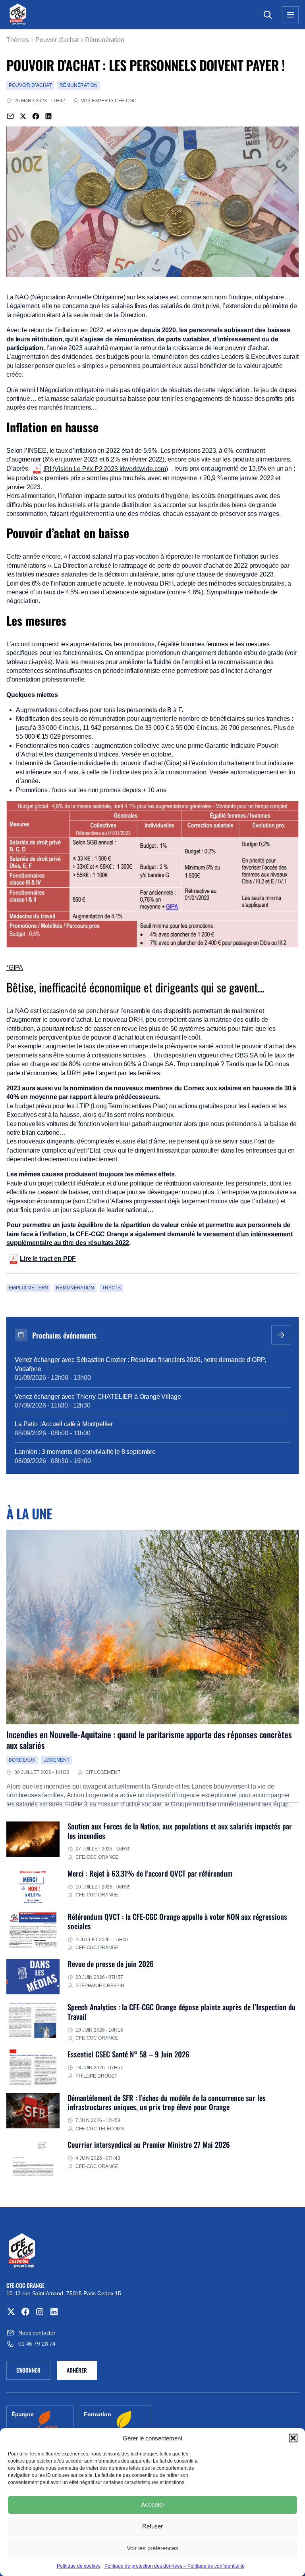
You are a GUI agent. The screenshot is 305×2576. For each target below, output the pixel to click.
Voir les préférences (152, 2548)
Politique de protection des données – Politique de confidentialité (175, 2566)
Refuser (152, 2526)
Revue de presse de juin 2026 (111, 1964)
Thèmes (18, 40)
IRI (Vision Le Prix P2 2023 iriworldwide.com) (106, 469)
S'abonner (33, 2371)
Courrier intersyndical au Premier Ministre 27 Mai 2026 (149, 2144)
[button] (293, 2438)
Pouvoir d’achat (57, 40)
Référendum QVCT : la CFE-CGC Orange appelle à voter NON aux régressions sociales (177, 1921)
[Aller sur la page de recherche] (268, 15)
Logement (56, 1760)
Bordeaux (22, 1760)
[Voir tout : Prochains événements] (281, 1335)
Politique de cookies (79, 2566)
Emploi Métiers (28, 1288)
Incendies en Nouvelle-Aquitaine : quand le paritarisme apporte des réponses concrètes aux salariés (149, 1740)
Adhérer (77, 2370)
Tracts (111, 1288)
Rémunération (105, 40)
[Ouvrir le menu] (290, 15)
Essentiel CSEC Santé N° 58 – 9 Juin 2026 (128, 2054)
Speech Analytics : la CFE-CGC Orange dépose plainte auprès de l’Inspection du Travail (181, 2012)
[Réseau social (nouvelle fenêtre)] (11, 2312)
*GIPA (15, 968)
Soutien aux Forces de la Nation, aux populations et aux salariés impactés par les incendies (180, 1831)
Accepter (153, 2504)
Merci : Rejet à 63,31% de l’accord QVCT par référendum (150, 1873)
